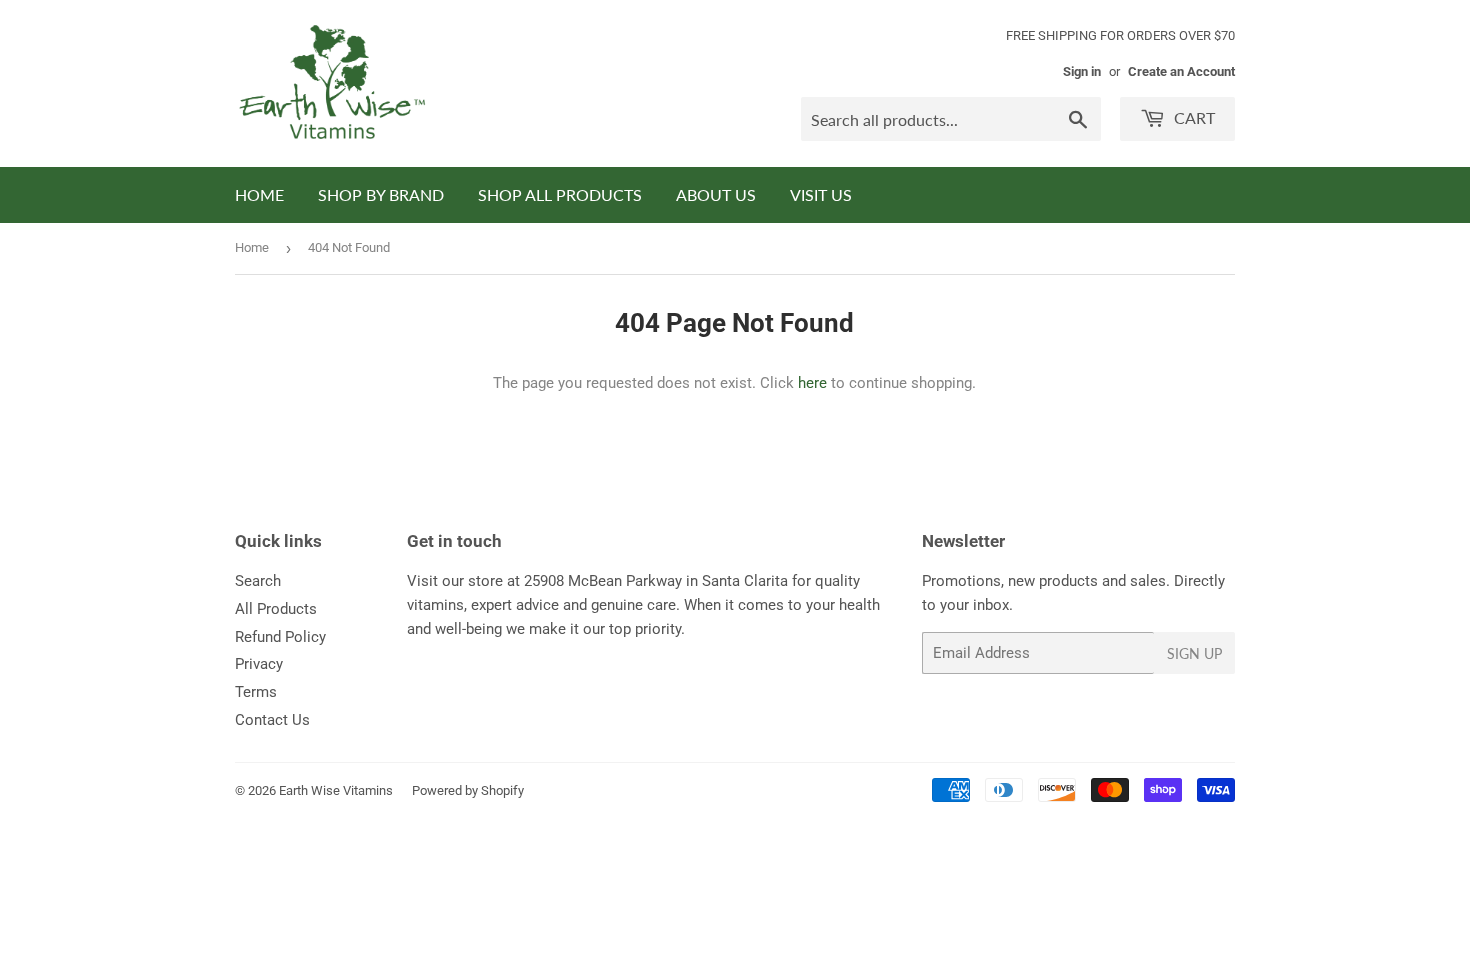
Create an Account (1181, 71)
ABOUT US (716, 194)
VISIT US (821, 194)
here (812, 383)
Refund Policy (280, 637)
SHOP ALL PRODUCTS (560, 194)
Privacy (259, 664)
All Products (276, 609)
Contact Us (272, 720)
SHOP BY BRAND (381, 194)
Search (258, 581)
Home (252, 247)
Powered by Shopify (468, 790)
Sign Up (1194, 653)
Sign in (1082, 71)
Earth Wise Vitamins (336, 790)
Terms (256, 692)
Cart (1192, 117)
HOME (259, 194)
